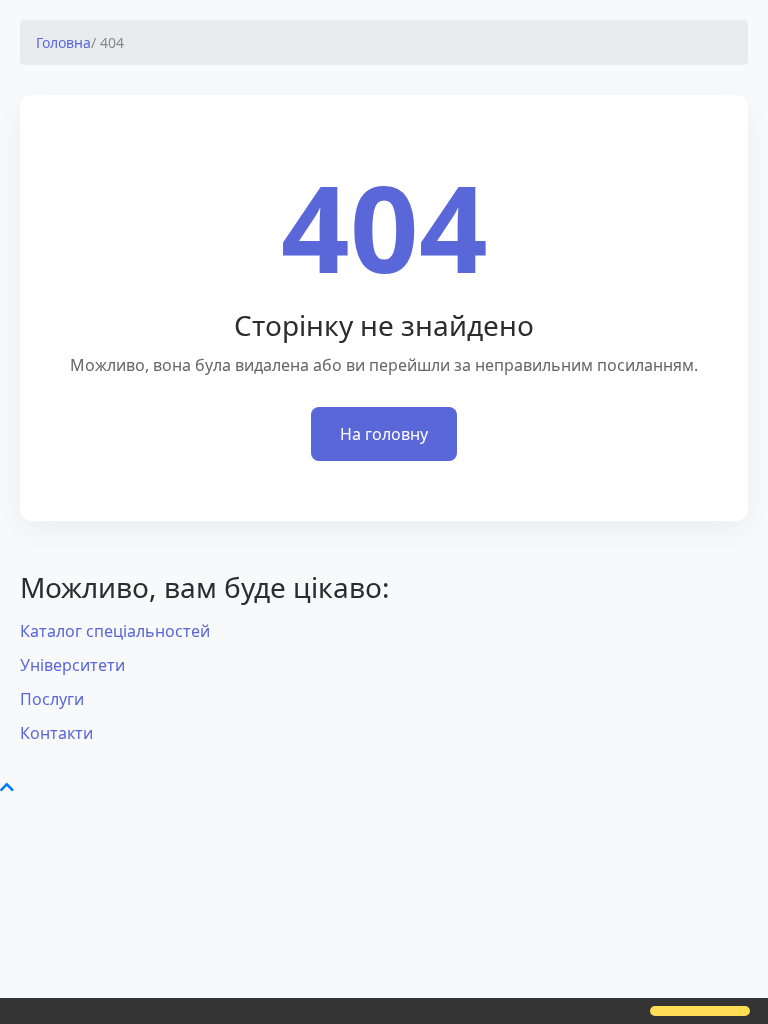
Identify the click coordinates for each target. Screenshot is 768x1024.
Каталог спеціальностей (115, 631)
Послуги (52, 699)
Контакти (56, 733)
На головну (384, 434)
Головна (63, 42)
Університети (72, 665)
